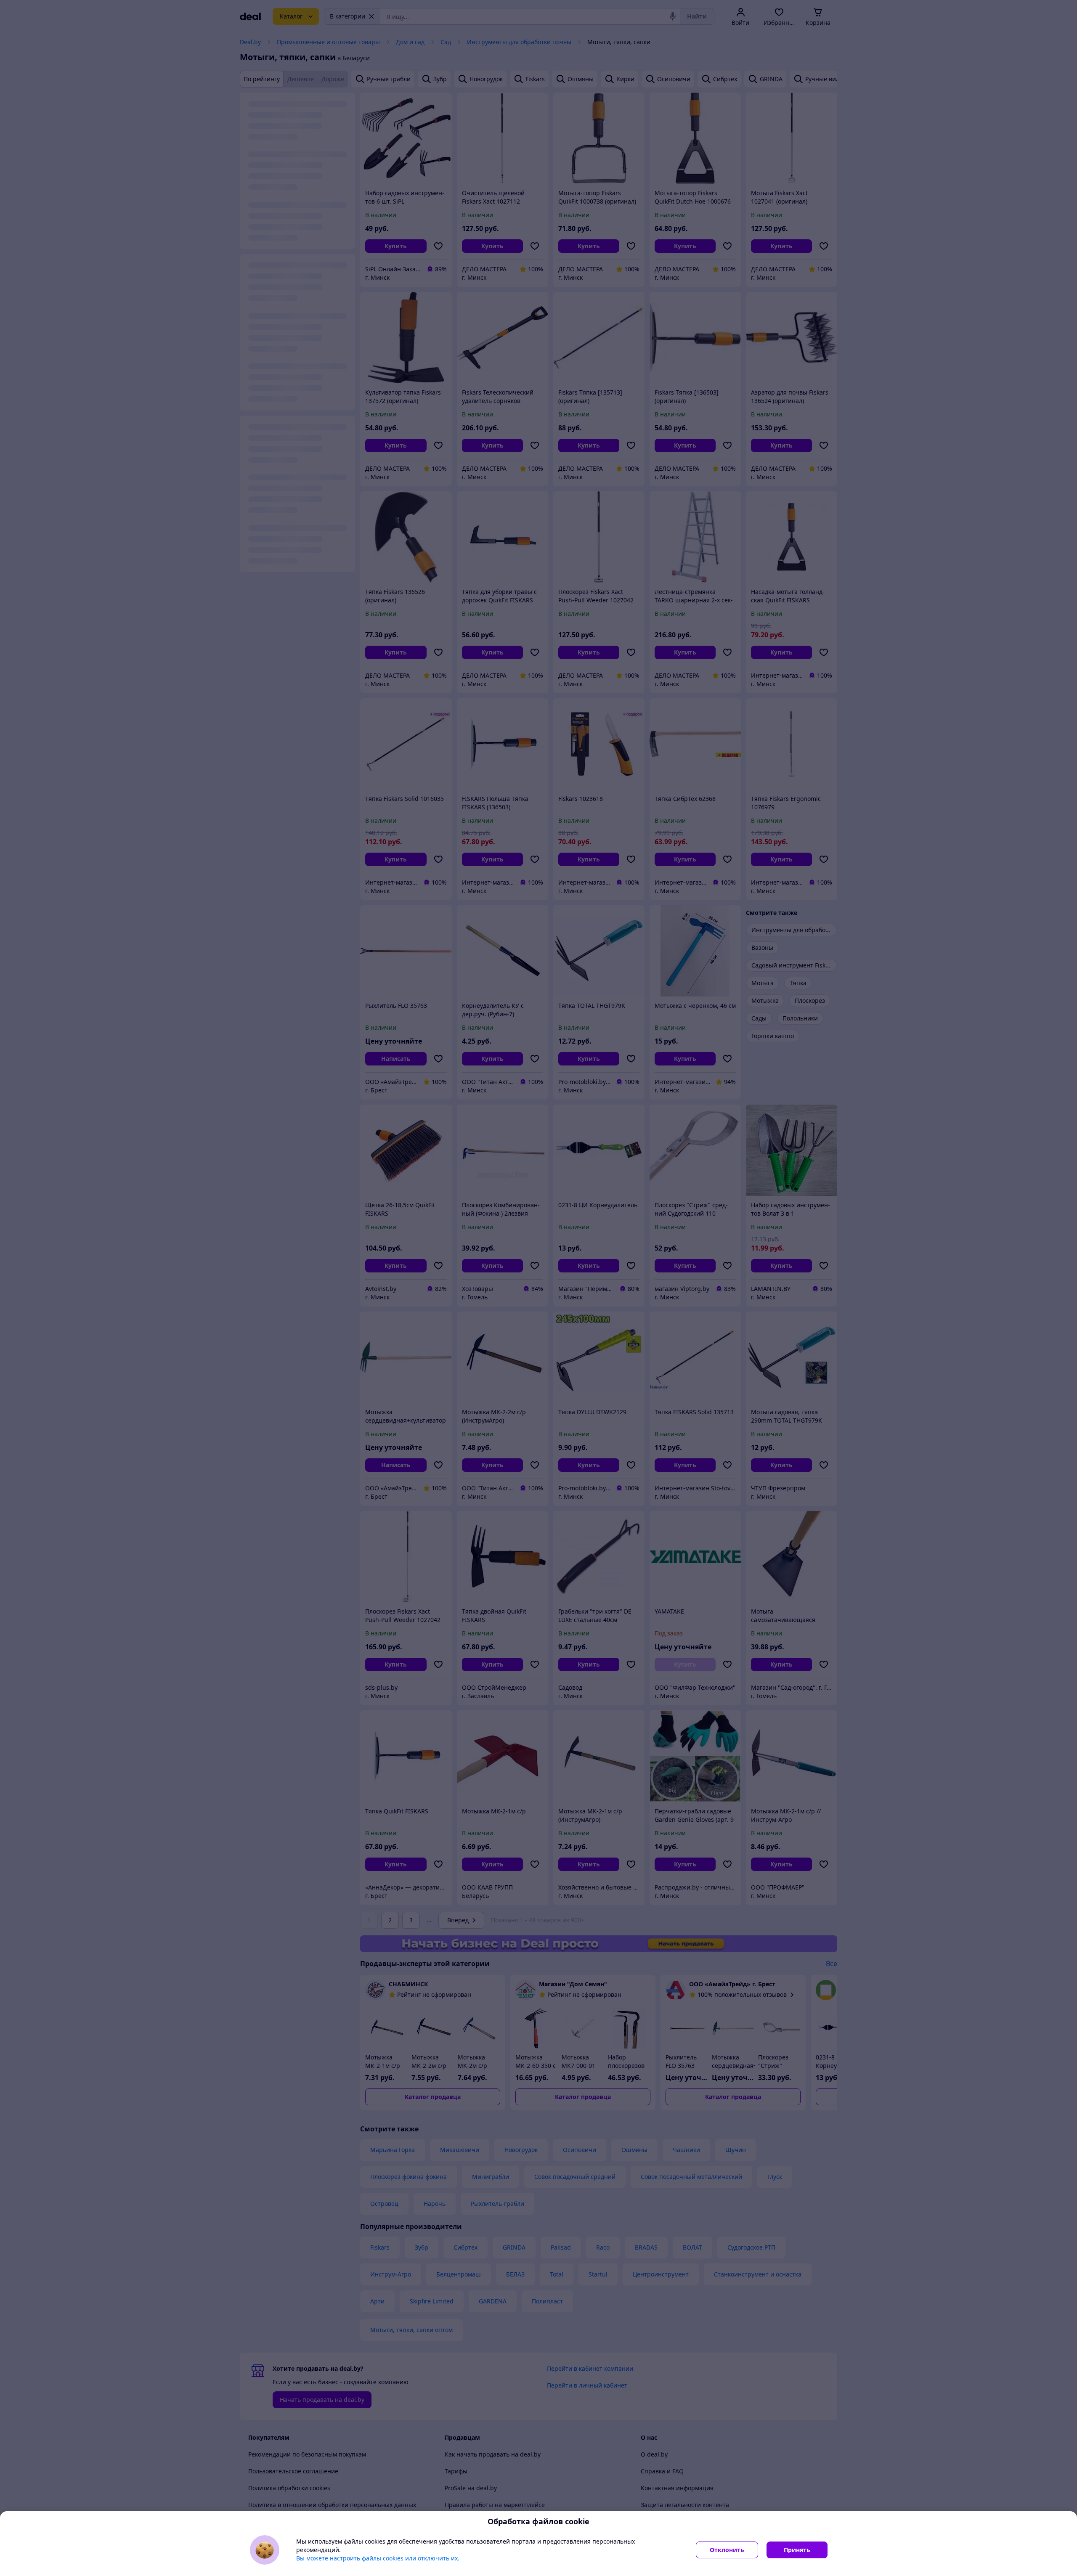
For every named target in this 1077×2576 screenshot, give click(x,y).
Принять (797, 2550)
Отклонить (727, 2550)
